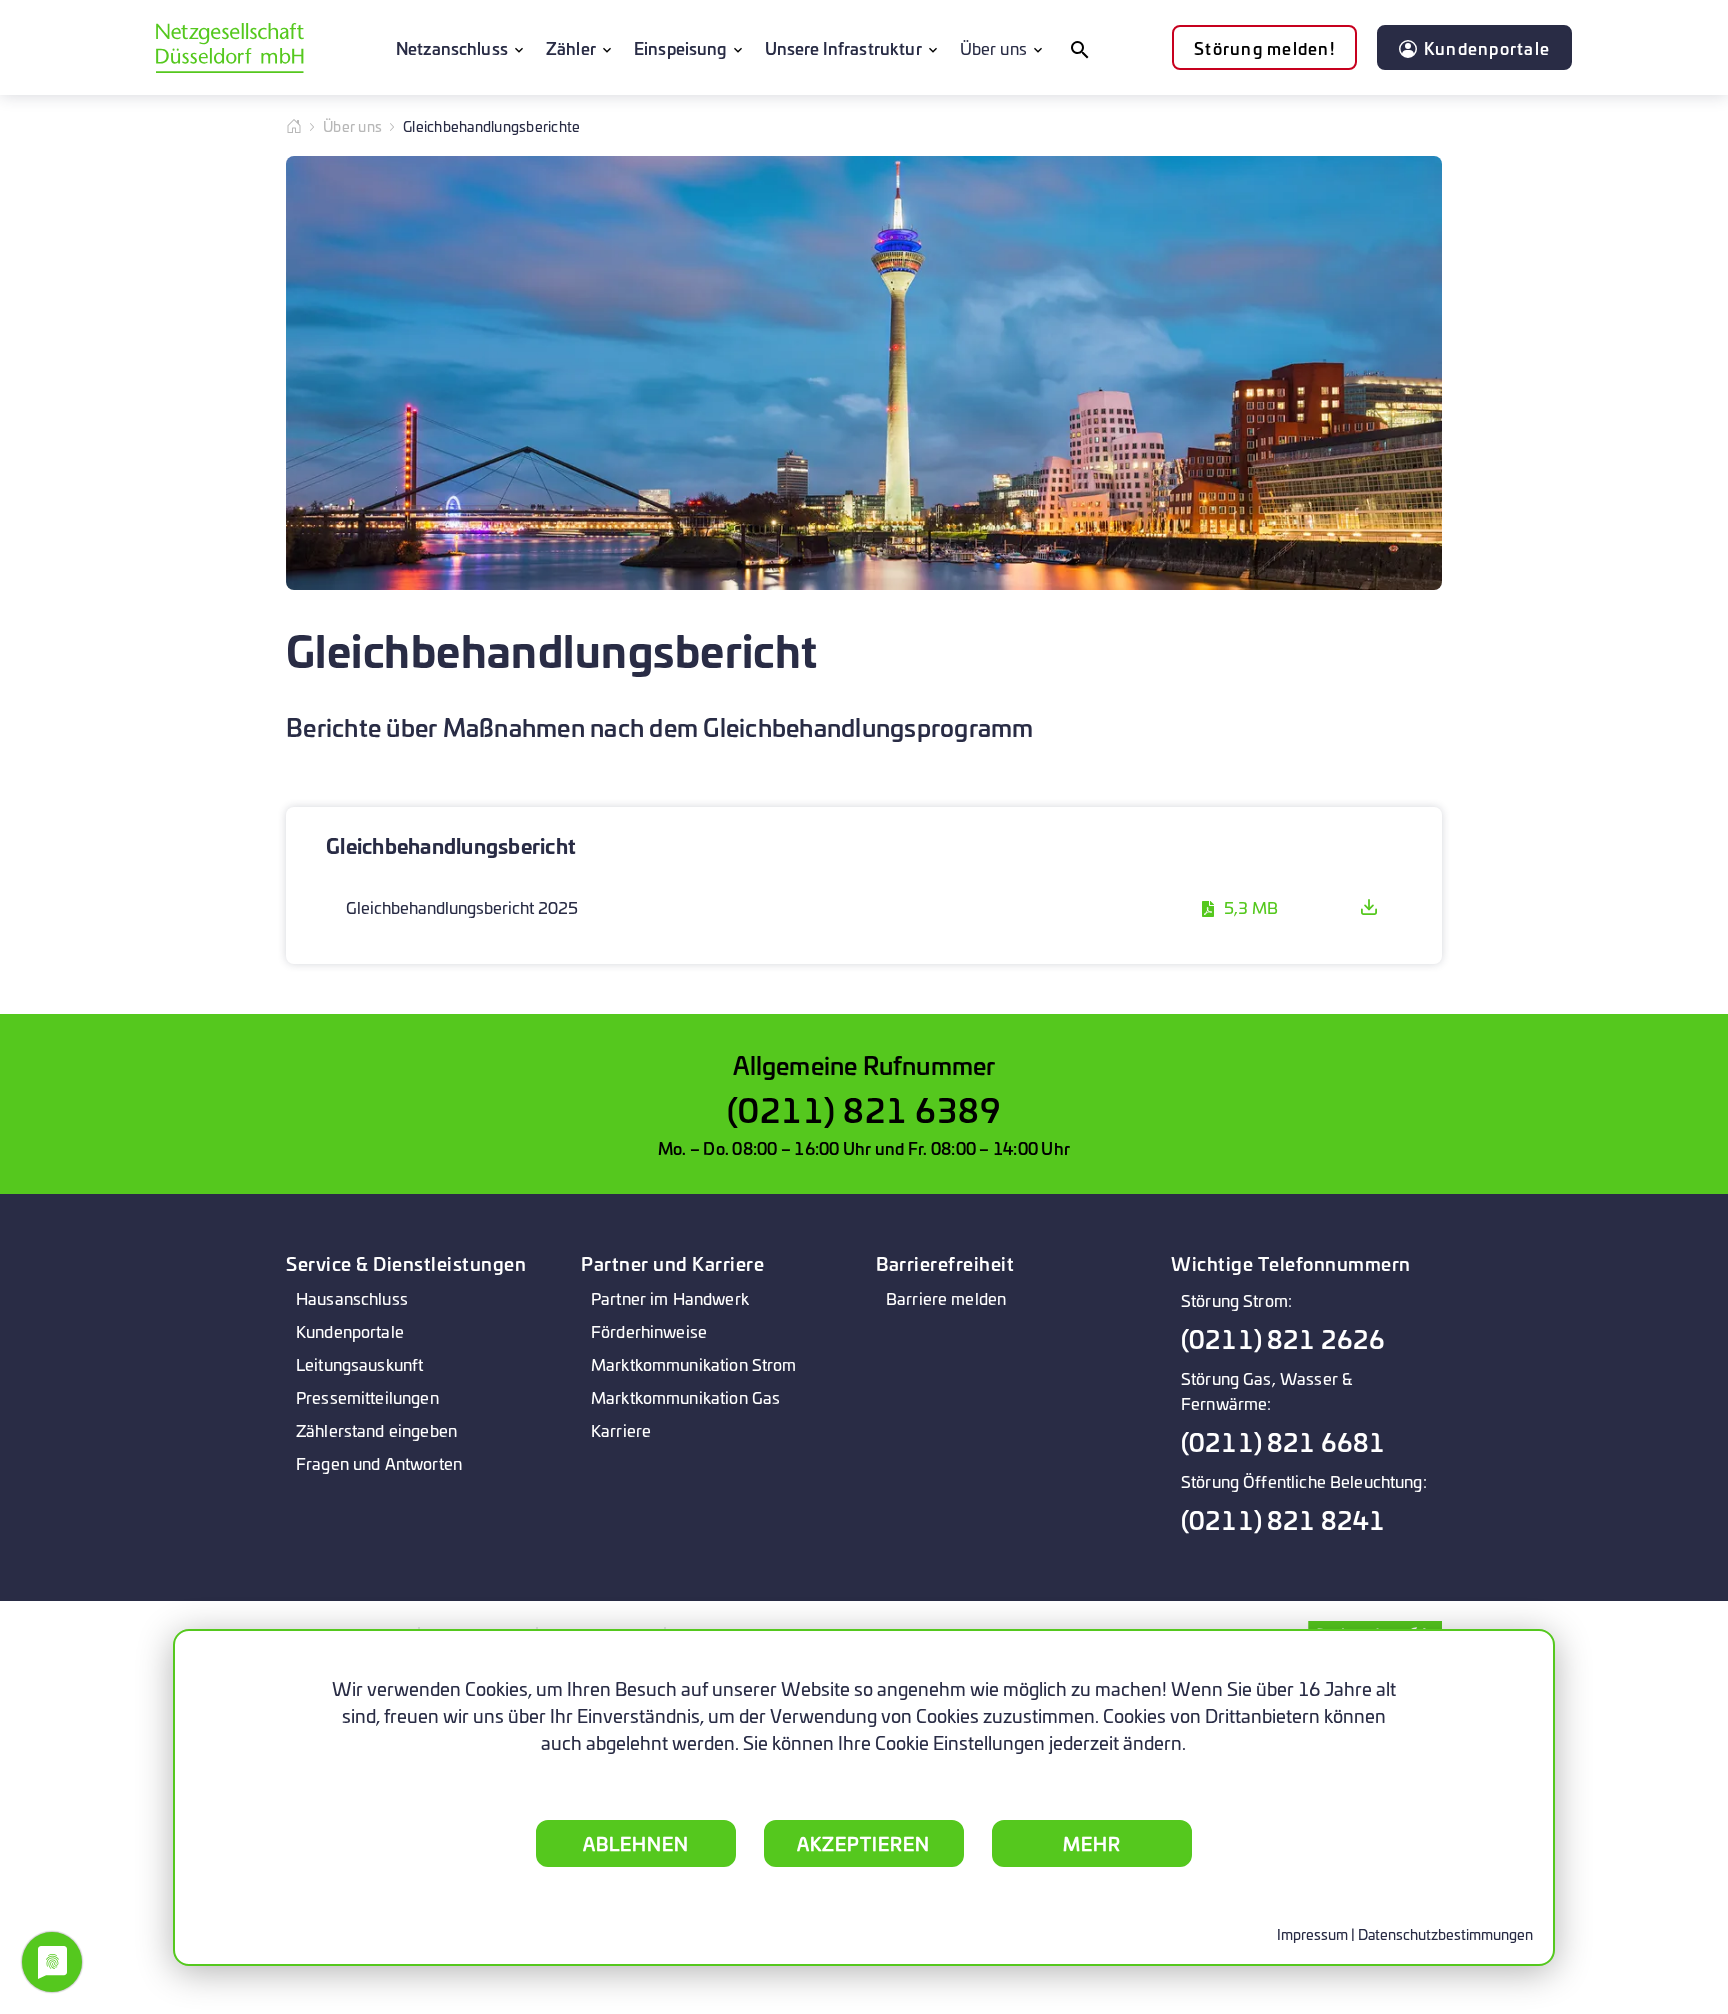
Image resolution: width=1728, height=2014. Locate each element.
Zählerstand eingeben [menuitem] (376, 1429)
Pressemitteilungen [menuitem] (367, 1396)
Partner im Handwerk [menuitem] (670, 1297)
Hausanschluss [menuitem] (352, 1297)
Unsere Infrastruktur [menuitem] (843, 47)
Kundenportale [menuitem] (350, 1330)
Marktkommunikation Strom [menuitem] (694, 1363)
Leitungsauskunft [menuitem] (359, 1363)
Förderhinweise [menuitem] (649, 1330)
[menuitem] (1078, 48)
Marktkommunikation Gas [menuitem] (685, 1396)
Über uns (352, 125)
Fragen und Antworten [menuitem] (379, 1462)
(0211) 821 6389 (864, 1108)
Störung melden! (1264, 47)
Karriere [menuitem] (621, 1429)
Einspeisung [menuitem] (680, 47)
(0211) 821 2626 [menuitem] (1283, 1338)
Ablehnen (636, 1843)
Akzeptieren (863, 1843)
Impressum (1312, 1933)
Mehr (1092, 1843)
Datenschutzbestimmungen (1445, 1933)
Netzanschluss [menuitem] (452, 47)
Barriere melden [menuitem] (946, 1297)
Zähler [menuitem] (571, 47)
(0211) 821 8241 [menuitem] (1283, 1519)
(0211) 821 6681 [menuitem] (1283, 1441)
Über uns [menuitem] (993, 47)
